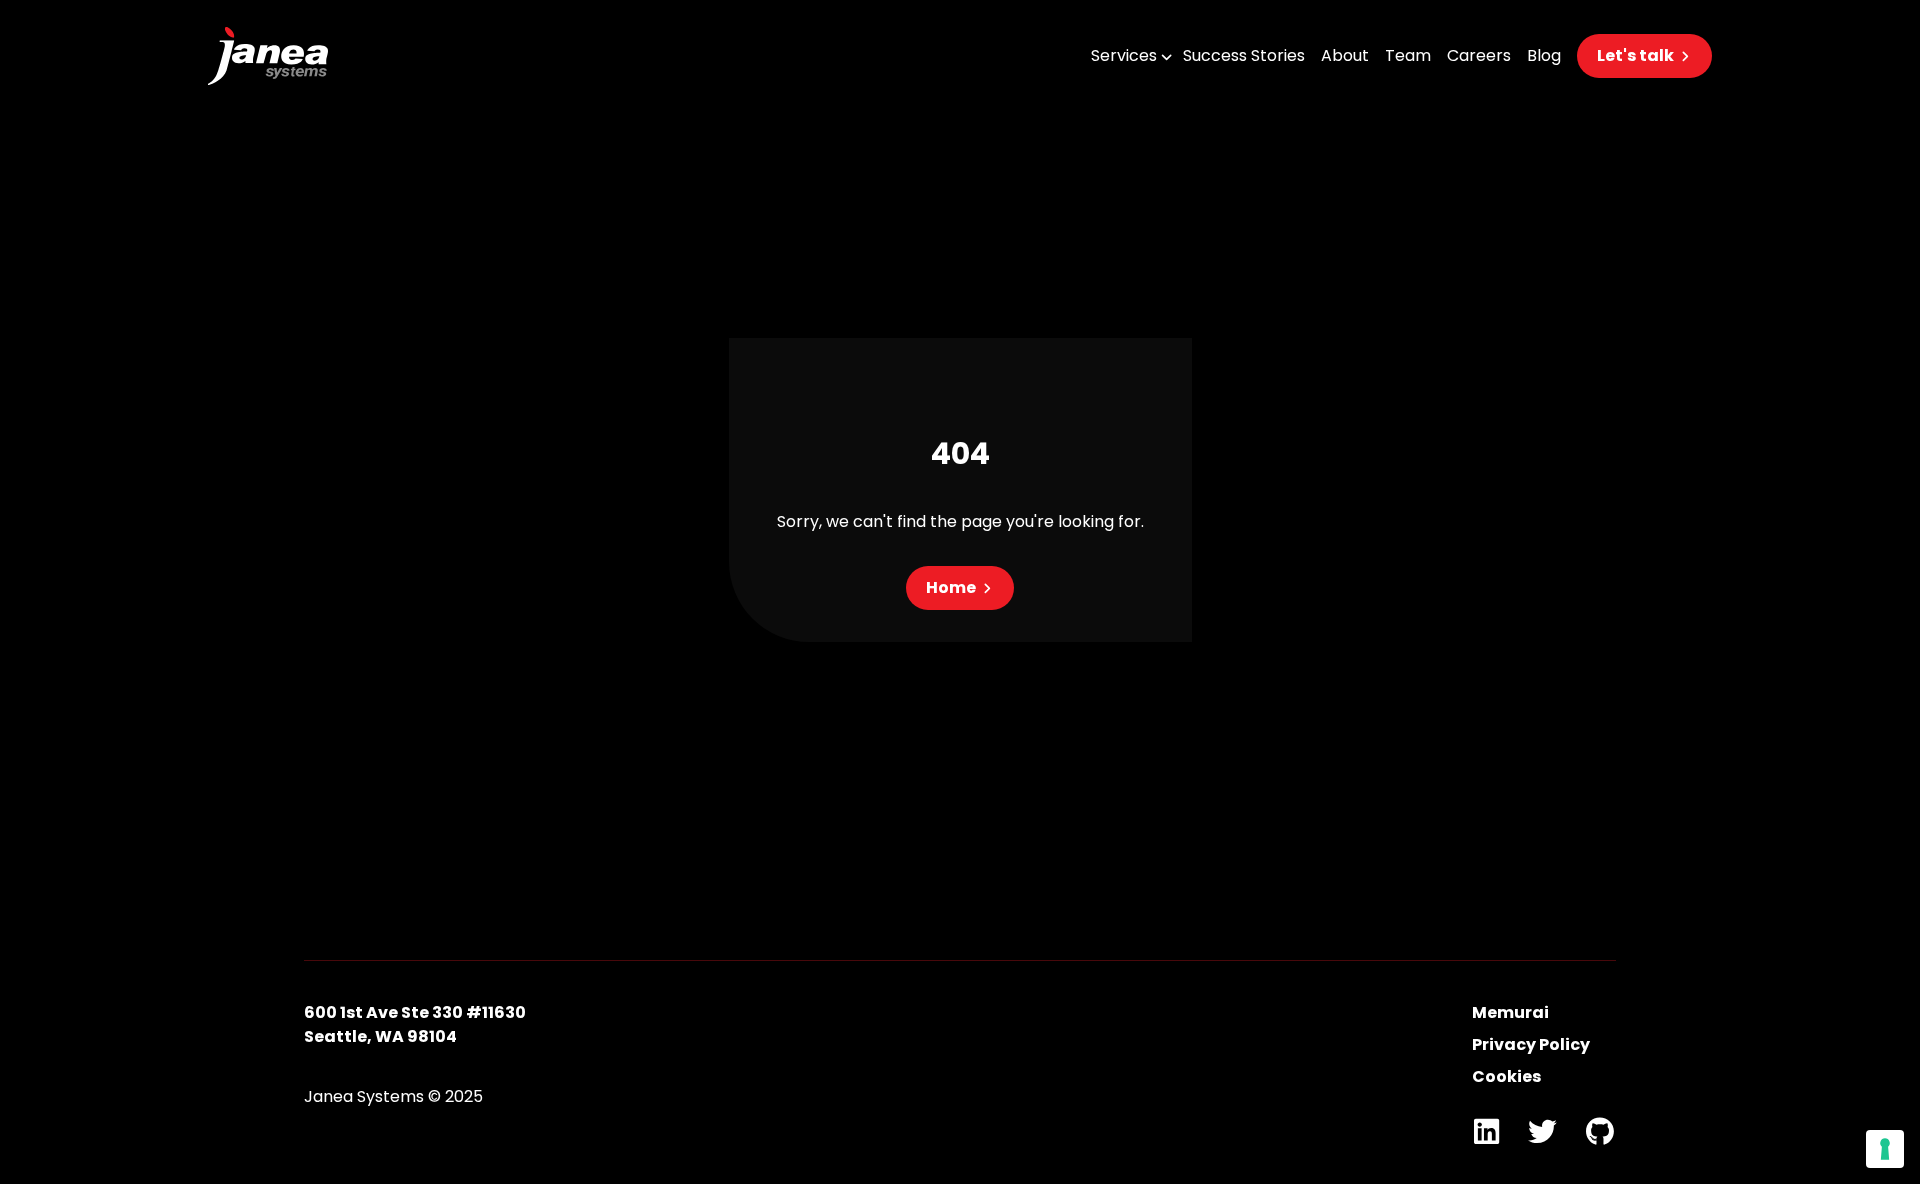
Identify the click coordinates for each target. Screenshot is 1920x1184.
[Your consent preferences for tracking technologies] (1885, 1149)
